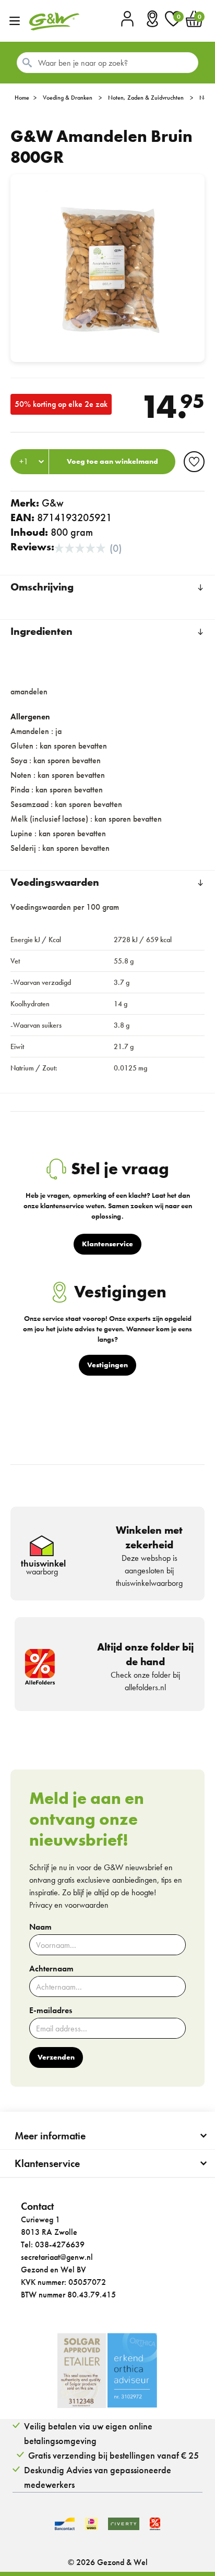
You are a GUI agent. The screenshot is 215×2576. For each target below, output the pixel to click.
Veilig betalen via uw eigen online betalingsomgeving (88, 2433)
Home (22, 98)
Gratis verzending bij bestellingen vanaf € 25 (114, 2455)
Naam (40, 1927)
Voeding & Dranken (68, 98)
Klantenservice (47, 2163)
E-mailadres (51, 2011)
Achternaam (51, 1969)
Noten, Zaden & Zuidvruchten (146, 98)
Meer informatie (50, 2136)
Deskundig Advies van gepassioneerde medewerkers (98, 2477)
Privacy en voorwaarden (69, 1905)
